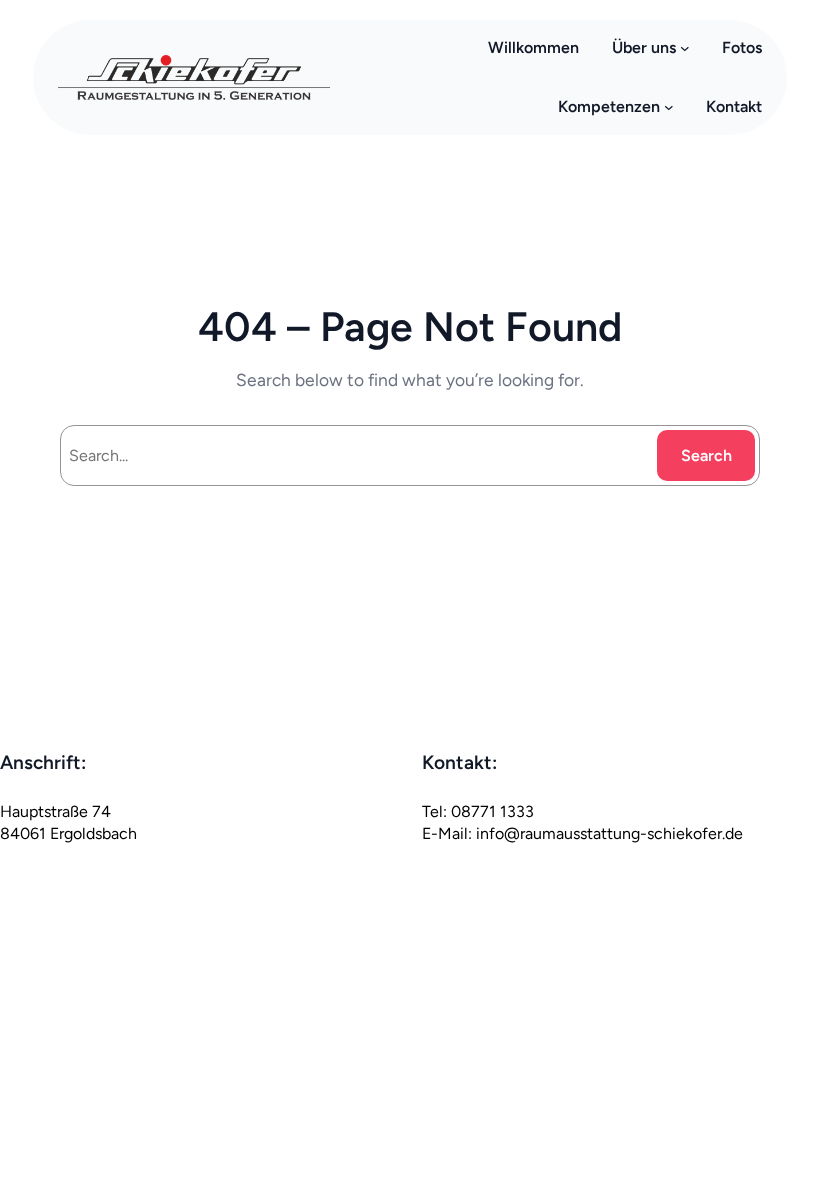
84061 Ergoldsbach (68, 833)
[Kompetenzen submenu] (669, 107)
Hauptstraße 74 (55, 811)
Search (706, 455)
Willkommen (533, 47)
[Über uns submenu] (685, 48)
